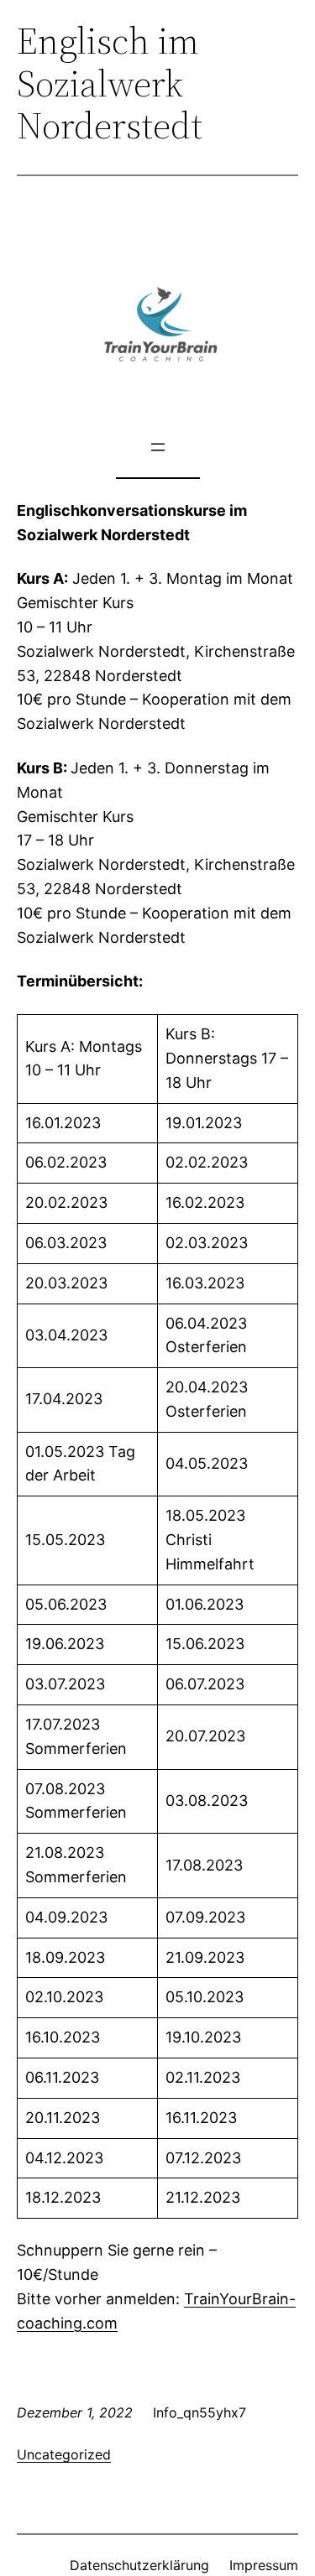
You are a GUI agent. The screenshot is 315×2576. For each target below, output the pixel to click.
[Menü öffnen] (158, 447)
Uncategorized (64, 2454)
